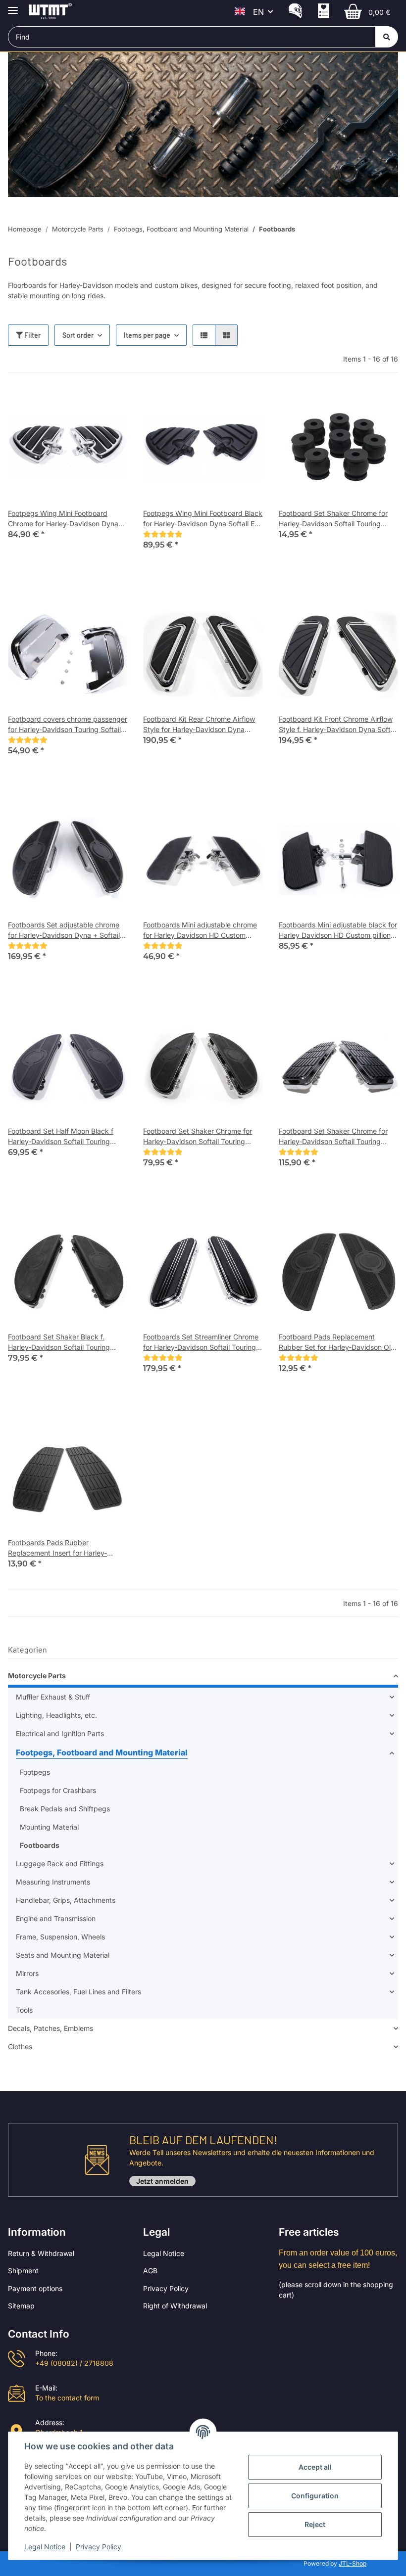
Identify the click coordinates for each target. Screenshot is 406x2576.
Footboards (40, 1845)
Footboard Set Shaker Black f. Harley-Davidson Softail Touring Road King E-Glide (59, 1342)
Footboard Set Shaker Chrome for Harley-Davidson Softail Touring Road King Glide (333, 519)
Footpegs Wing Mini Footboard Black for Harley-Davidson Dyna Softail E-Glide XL (203, 519)
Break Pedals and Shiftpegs (65, 1809)
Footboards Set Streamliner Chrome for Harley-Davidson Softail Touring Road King (201, 1342)
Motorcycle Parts (37, 1676)
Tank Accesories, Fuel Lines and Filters (78, 1992)
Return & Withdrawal (41, 2253)
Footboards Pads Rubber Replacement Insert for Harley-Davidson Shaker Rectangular (57, 1548)
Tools (24, 2010)
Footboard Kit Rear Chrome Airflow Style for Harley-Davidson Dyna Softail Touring (199, 725)
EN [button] (258, 12)
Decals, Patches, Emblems (51, 2028)
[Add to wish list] (110, 405)
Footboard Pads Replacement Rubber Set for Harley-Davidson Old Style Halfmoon (337, 1342)
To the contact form (67, 2398)
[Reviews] (163, 534)
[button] (295, 12)
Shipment (23, 2271)
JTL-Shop (353, 2563)
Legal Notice (164, 2253)
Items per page (147, 335)
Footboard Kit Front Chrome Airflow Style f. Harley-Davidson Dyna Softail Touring (338, 725)
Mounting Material (49, 1827)
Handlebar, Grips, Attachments (66, 1900)
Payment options (35, 2288)
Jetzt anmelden (162, 2181)
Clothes (20, 2047)
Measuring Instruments (53, 1882)
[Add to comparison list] (85, 405)
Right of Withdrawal (175, 2306)
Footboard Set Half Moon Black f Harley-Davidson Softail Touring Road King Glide (61, 1137)
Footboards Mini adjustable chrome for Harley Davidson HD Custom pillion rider (200, 930)
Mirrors (27, 1973)
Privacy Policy (166, 2288)
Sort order (78, 335)
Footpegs (35, 1772)
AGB (150, 2271)
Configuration (315, 2496)
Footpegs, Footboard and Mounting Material (102, 1752)
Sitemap (21, 2306)
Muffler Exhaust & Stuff (53, 1697)
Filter (32, 335)
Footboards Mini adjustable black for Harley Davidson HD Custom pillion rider (338, 930)
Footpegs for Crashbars (58, 1790)
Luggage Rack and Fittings (60, 1863)
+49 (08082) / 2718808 (74, 2363)
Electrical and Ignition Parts (60, 1733)
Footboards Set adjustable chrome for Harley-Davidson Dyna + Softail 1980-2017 (64, 930)
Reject (315, 2524)
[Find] (387, 37)
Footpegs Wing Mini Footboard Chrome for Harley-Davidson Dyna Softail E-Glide (63, 519)
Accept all (315, 2467)
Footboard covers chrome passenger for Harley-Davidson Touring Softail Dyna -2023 (68, 725)
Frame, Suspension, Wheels (60, 1937)
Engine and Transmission (56, 1918)
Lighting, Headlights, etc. (56, 1715)
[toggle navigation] (13, 6)
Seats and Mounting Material (63, 1955)
